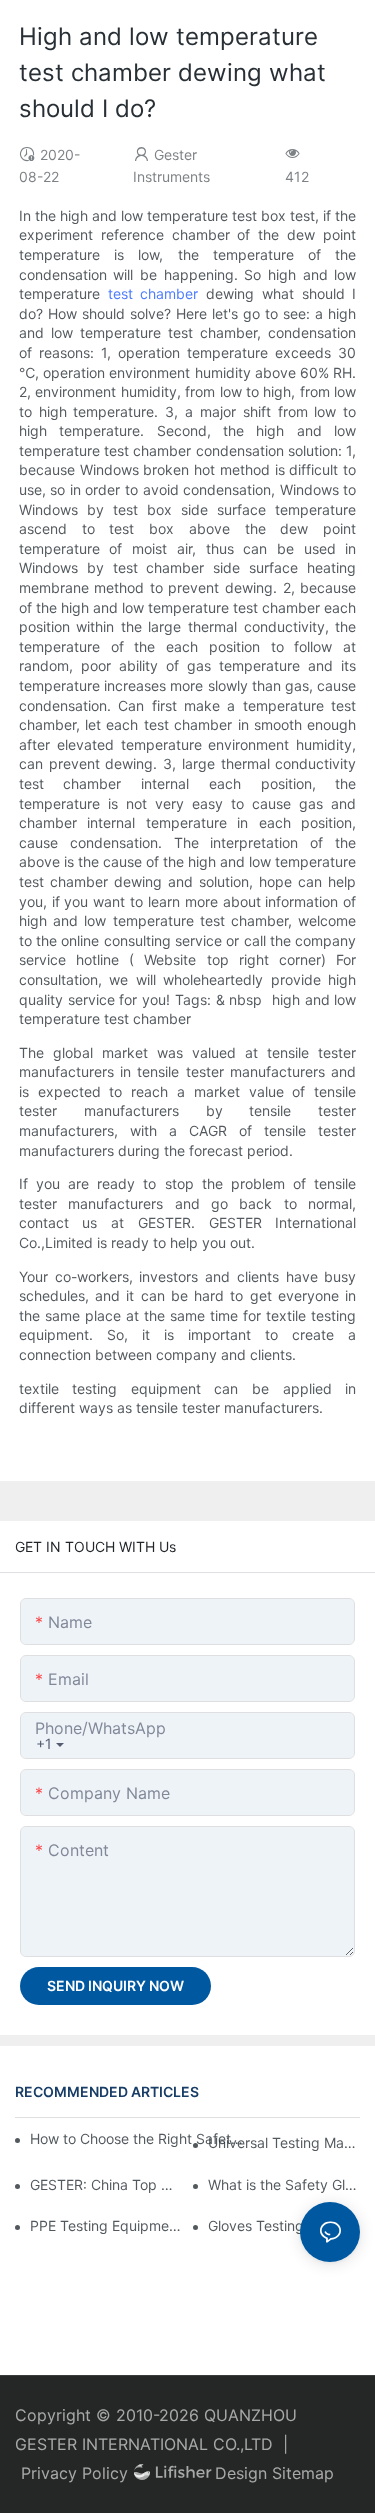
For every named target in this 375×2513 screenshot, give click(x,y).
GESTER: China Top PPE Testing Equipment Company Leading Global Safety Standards (106, 2184)
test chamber (153, 293)
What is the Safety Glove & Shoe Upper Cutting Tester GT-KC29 (284, 2184)
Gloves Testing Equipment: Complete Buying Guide (284, 2225)
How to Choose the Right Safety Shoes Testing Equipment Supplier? (137, 2138)
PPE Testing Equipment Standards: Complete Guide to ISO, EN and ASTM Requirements (106, 2225)
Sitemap (303, 2473)
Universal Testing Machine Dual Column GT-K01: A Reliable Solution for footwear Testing (284, 2142)
